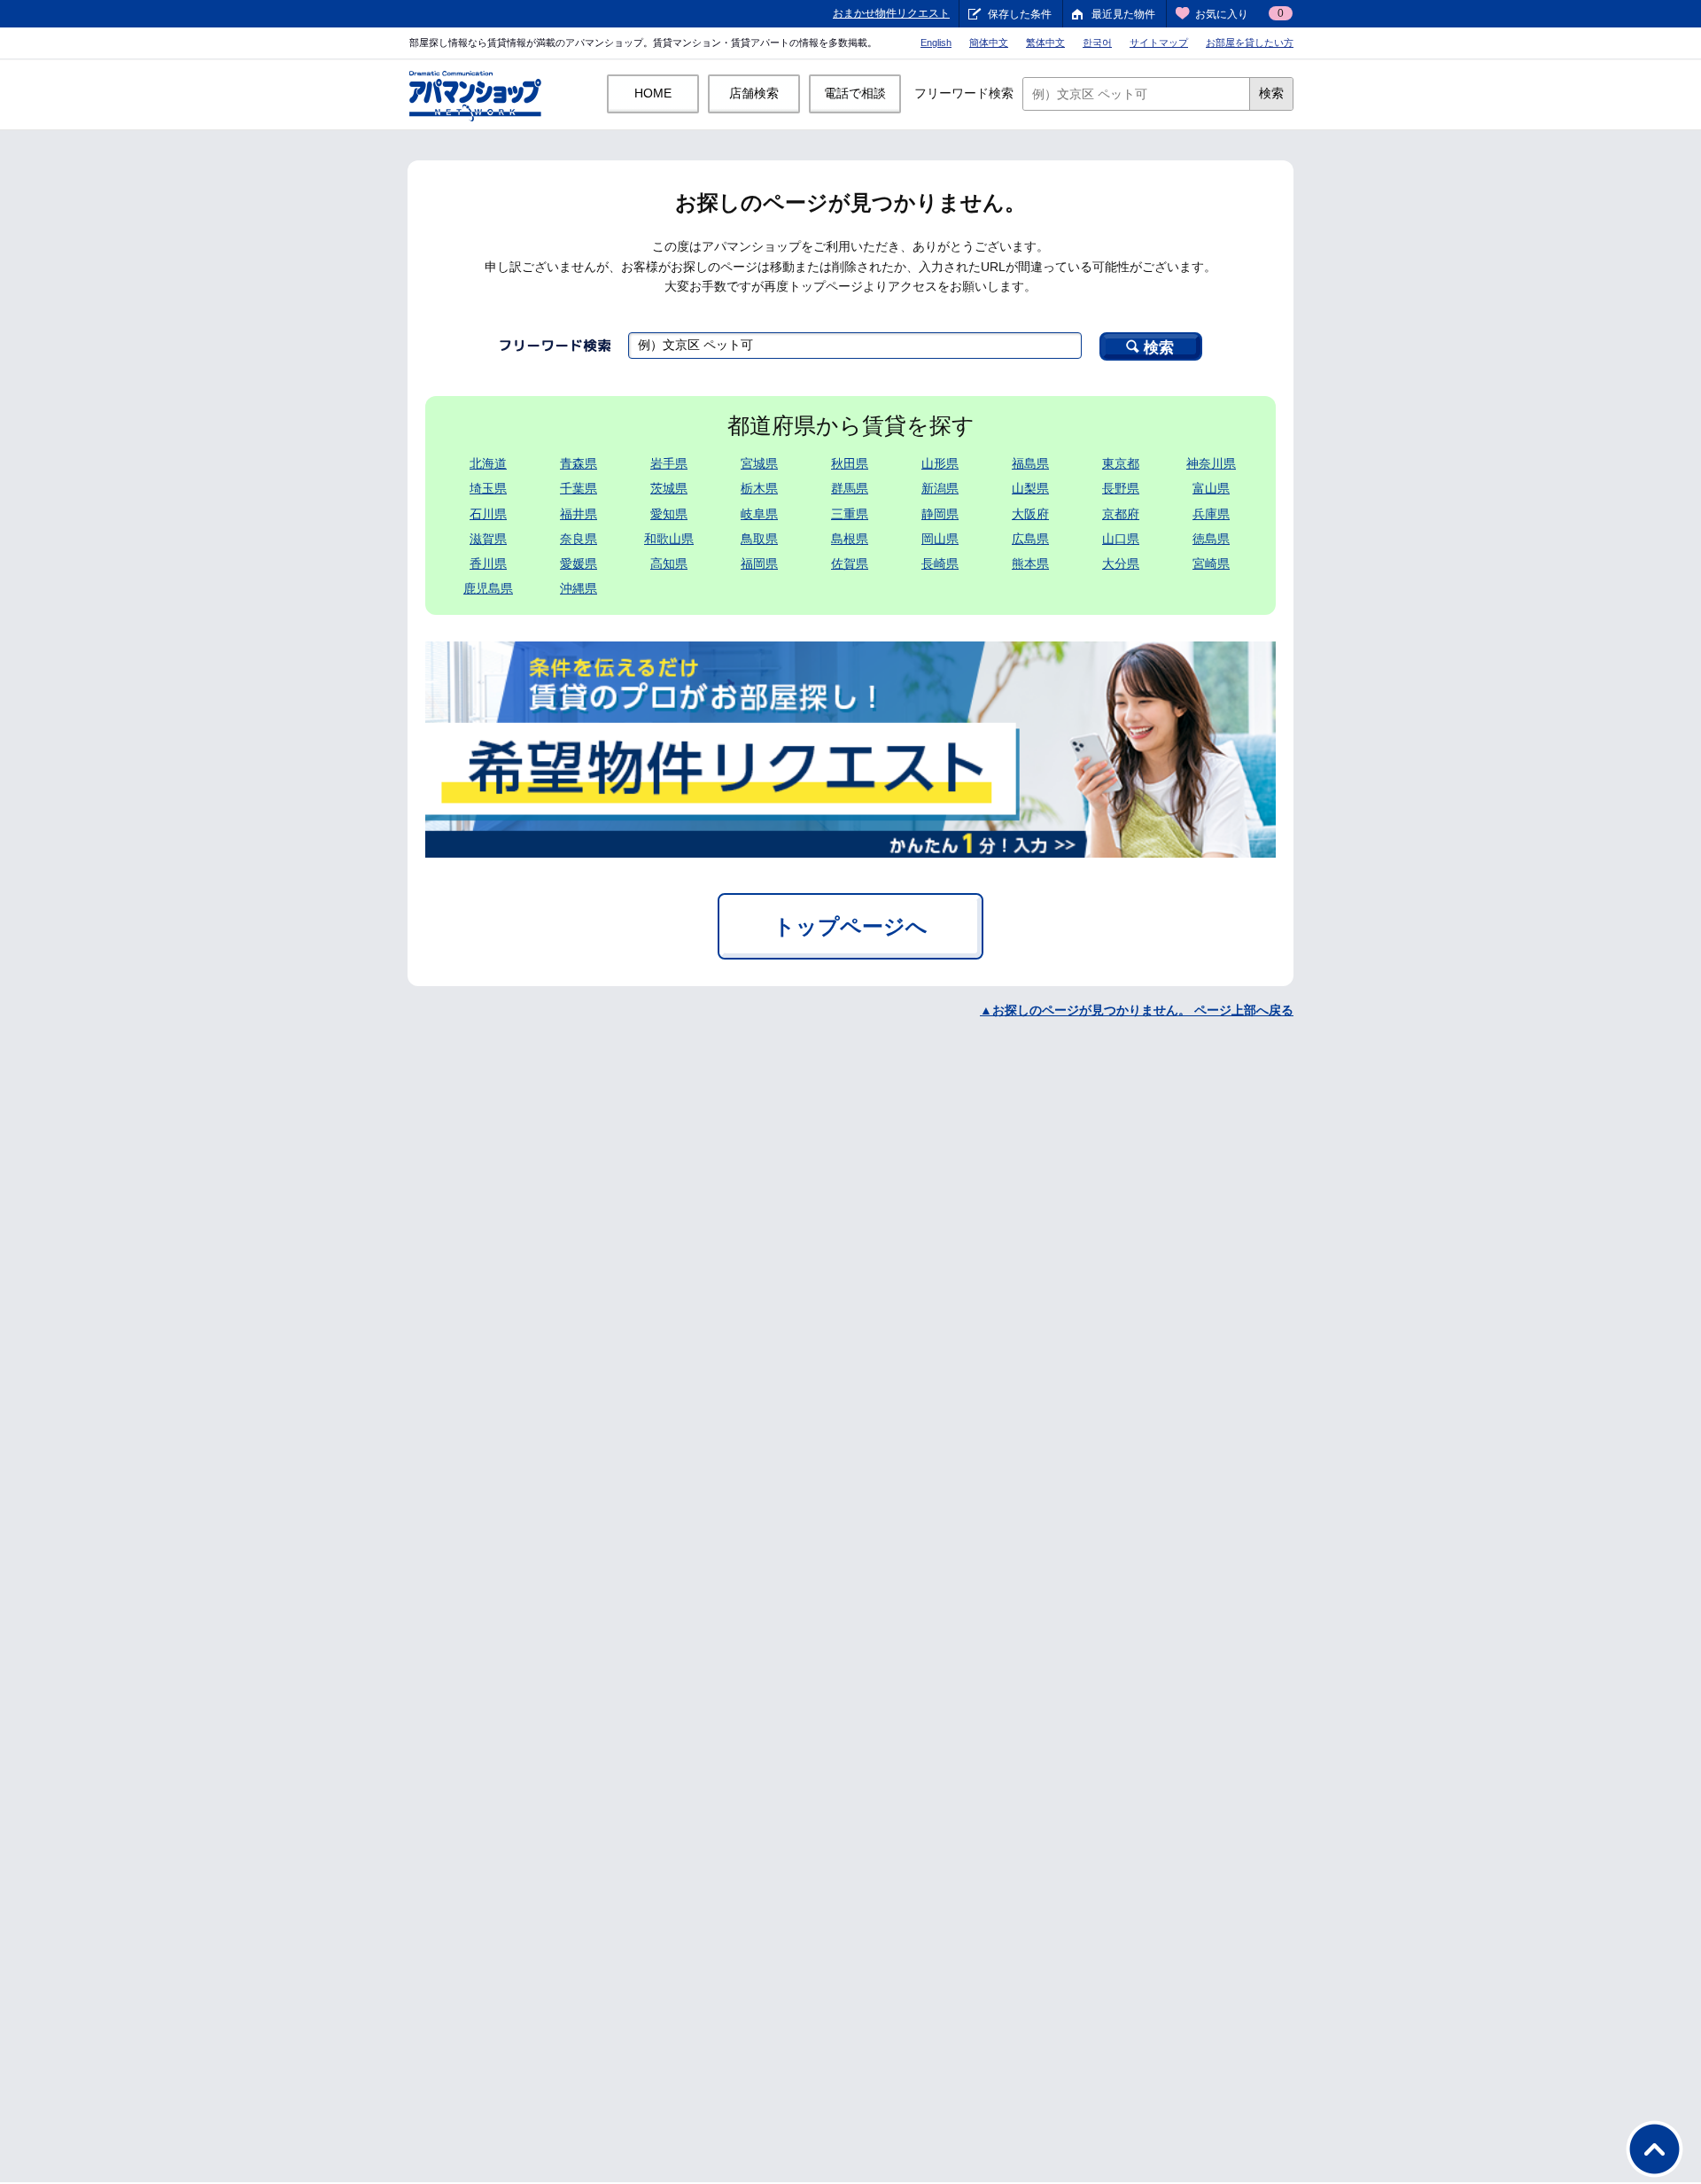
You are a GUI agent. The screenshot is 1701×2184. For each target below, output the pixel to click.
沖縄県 (579, 588)
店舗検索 (754, 93)
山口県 (1121, 539)
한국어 (1097, 43)
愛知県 (669, 514)
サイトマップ (1159, 43)
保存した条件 (1020, 14)
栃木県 (759, 488)
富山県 (1211, 488)
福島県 (1030, 463)
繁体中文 (1045, 43)
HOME (653, 93)
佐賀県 (850, 563)
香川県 (488, 563)
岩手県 (669, 463)
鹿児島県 (488, 588)
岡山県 (940, 539)
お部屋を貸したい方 (1250, 43)
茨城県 (669, 488)
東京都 (1121, 463)
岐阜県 (759, 514)
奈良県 (579, 539)
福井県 (579, 514)
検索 (1271, 93)
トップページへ (850, 926)
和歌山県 (669, 539)
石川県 (488, 514)
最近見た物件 (1123, 14)
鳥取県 (759, 539)
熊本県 (1030, 563)
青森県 (579, 463)
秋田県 (850, 463)
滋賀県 (488, 539)
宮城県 (759, 463)
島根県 (850, 539)
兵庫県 (1211, 514)
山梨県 (1030, 488)
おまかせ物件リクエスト (891, 13)
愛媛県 (579, 563)
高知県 (669, 563)
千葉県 (579, 488)
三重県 (850, 514)
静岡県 (940, 514)
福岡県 (759, 563)
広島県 (1030, 539)
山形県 (940, 463)
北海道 (488, 463)
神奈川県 (1211, 463)
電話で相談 (855, 93)
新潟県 (940, 488)
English (936, 43)
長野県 (1121, 488)
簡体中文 (989, 43)
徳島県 (1211, 539)
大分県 (1121, 563)
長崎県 (940, 563)
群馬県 (850, 488)
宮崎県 (1211, 563)
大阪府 (1030, 514)
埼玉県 (488, 488)
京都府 (1121, 514)
